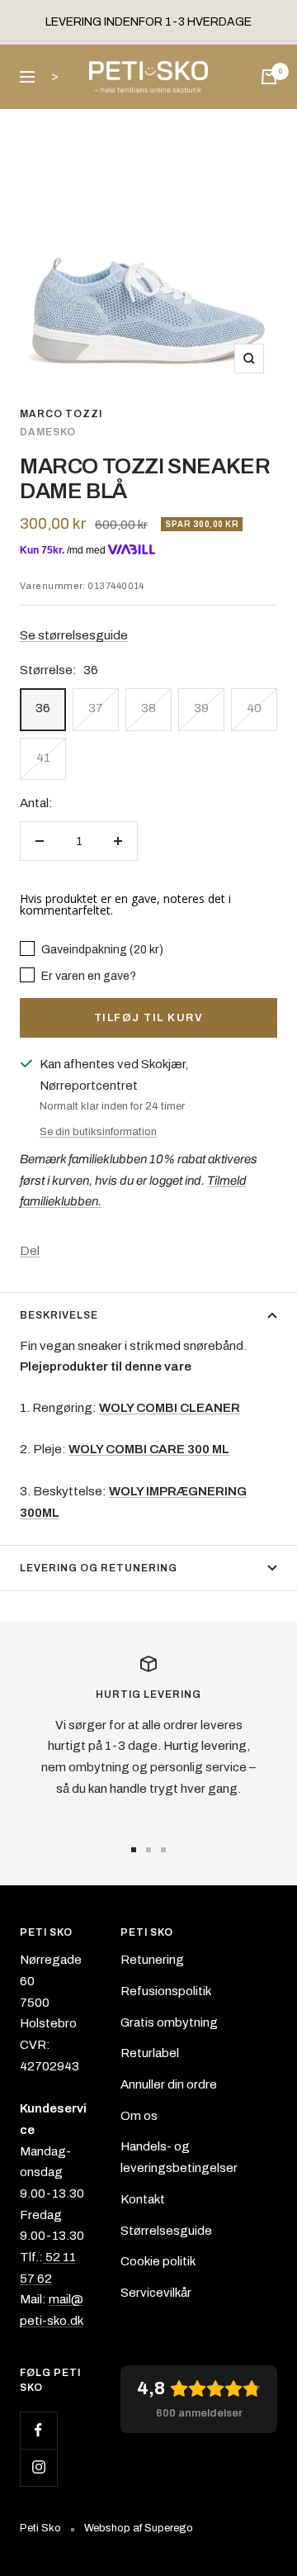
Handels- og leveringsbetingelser (179, 2157)
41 (43, 758)
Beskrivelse (59, 1315)
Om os (139, 2116)
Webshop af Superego (139, 2528)
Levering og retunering (99, 1568)
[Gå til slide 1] (134, 1850)
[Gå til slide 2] (148, 1850)
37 (96, 708)
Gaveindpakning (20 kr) (101, 949)
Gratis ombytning (169, 2022)
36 (43, 708)
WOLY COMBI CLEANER (170, 1408)
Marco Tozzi (61, 414)
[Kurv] (269, 77)
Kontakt (143, 2199)
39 (201, 708)
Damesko (48, 432)
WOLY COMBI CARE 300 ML (149, 1449)
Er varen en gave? (87, 976)
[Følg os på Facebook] (38, 2430)
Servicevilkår (156, 2293)
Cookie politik (158, 2261)
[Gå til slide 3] (163, 1850)
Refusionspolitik (166, 1991)
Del (30, 1251)
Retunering (152, 1960)
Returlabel (150, 2053)
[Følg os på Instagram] (38, 2467)
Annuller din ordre (169, 2084)
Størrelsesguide (166, 2231)
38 (148, 708)
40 (254, 708)
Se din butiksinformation (98, 1132)
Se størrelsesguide (74, 635)
